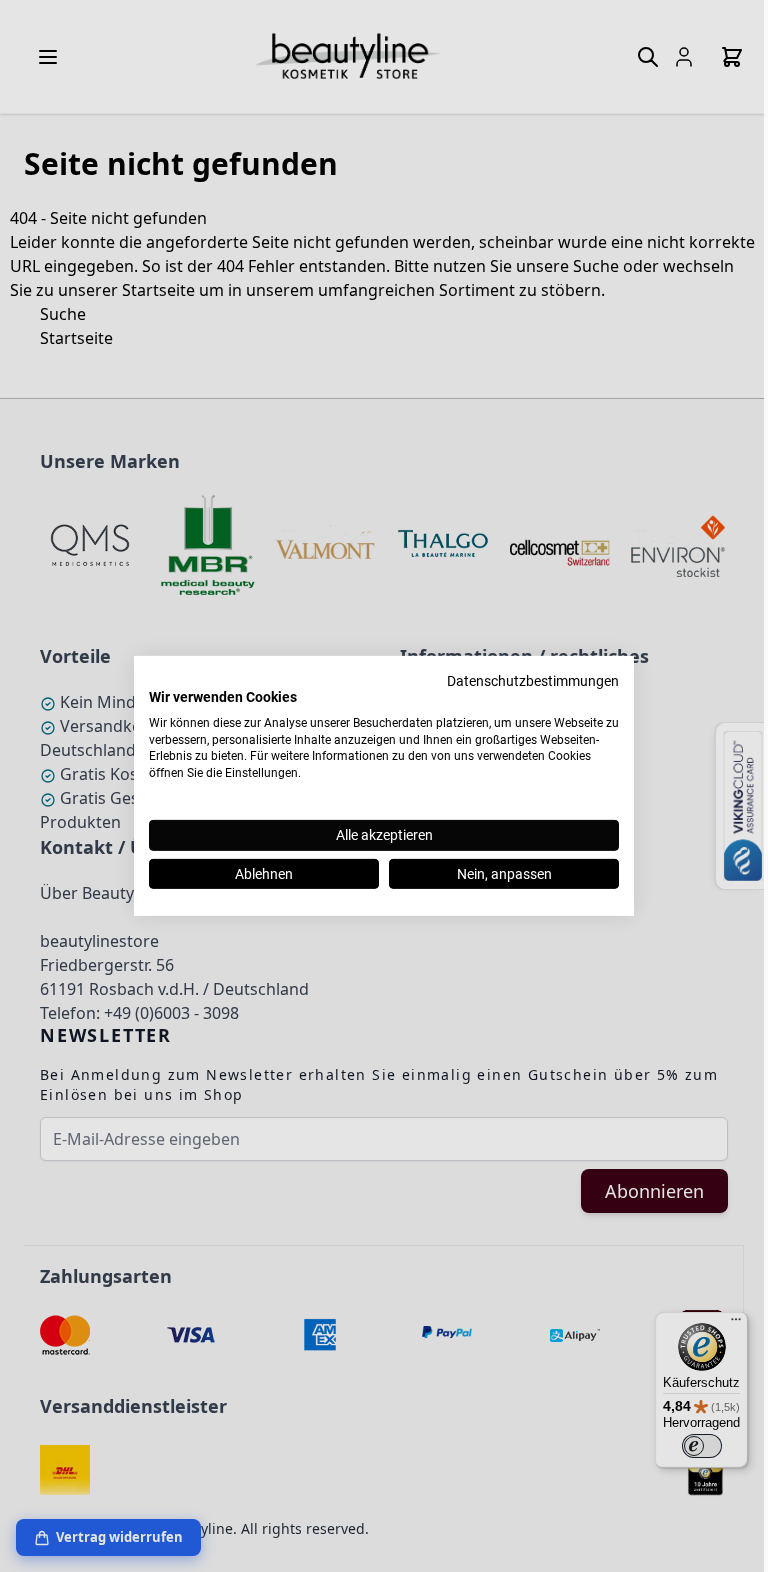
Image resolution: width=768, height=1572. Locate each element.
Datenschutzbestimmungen (533, 681)
